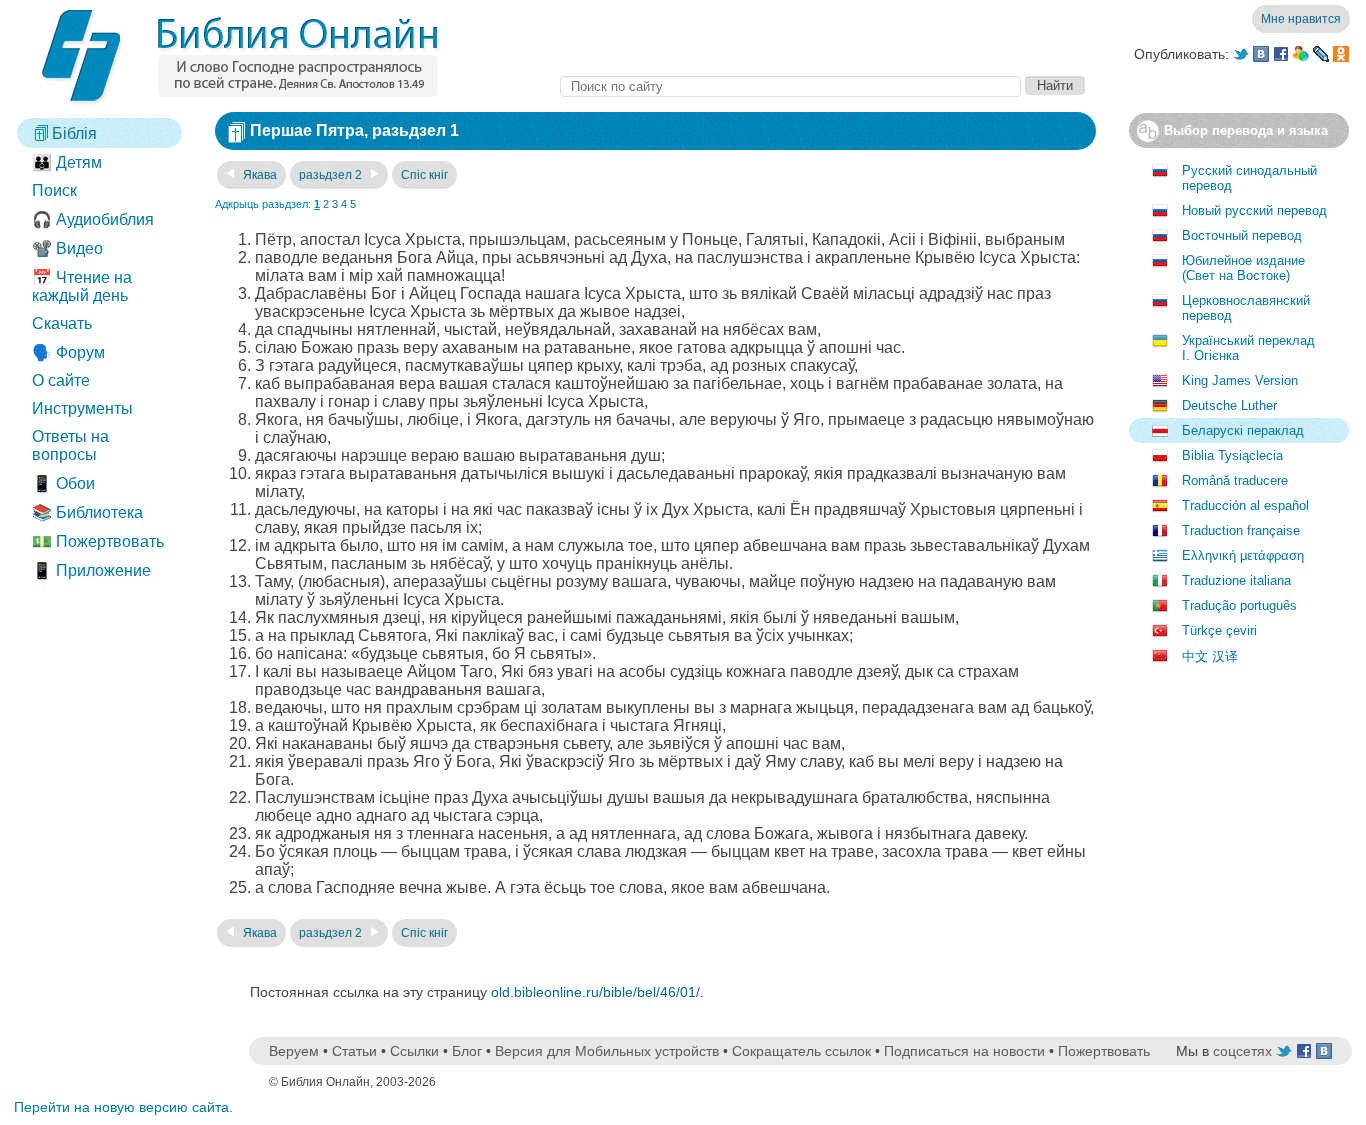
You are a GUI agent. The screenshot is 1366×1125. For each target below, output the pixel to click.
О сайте (61, 380)
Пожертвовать (1104, 1051)
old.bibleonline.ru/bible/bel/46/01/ (595, 992)
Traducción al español (1245, 505)
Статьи (354, 1051)
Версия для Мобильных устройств (607, 1051)
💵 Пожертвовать (98, 541)
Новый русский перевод (1254, 210)
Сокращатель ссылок (801, 1051)
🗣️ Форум (68, 352)
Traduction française (1241, 530)
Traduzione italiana (1236, 580)
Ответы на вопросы (70, 445)
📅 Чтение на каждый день (82, 286)
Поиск (54, 190)
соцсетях (1242, 1051)
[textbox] (790, 86)
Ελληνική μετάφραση (1243, 555)
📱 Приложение (91, 570)
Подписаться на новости (964, 1051)
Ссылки (414, 1051)
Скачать (62, 323)
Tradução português (1239, 605)
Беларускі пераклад (1243, 430)
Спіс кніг (424, 175)
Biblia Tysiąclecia (1232, 455)
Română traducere (1235, 480)
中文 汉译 (1210, 656)
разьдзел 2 (332, 175)
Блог (467, 1051)
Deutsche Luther (1229, 405)
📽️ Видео (67, 248)
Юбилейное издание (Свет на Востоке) (1243, 268)
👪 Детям (67, 162)
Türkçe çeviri (1219, 630)
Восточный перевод (1242, 235)
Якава (258, 175)
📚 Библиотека (87, 512)
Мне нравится (1301, 19)
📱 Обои (63, 483)
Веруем (294, 1051)
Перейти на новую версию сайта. (123, 1107)
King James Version (1240, 380)
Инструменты (82, 408)
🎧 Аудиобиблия (93, 219)
